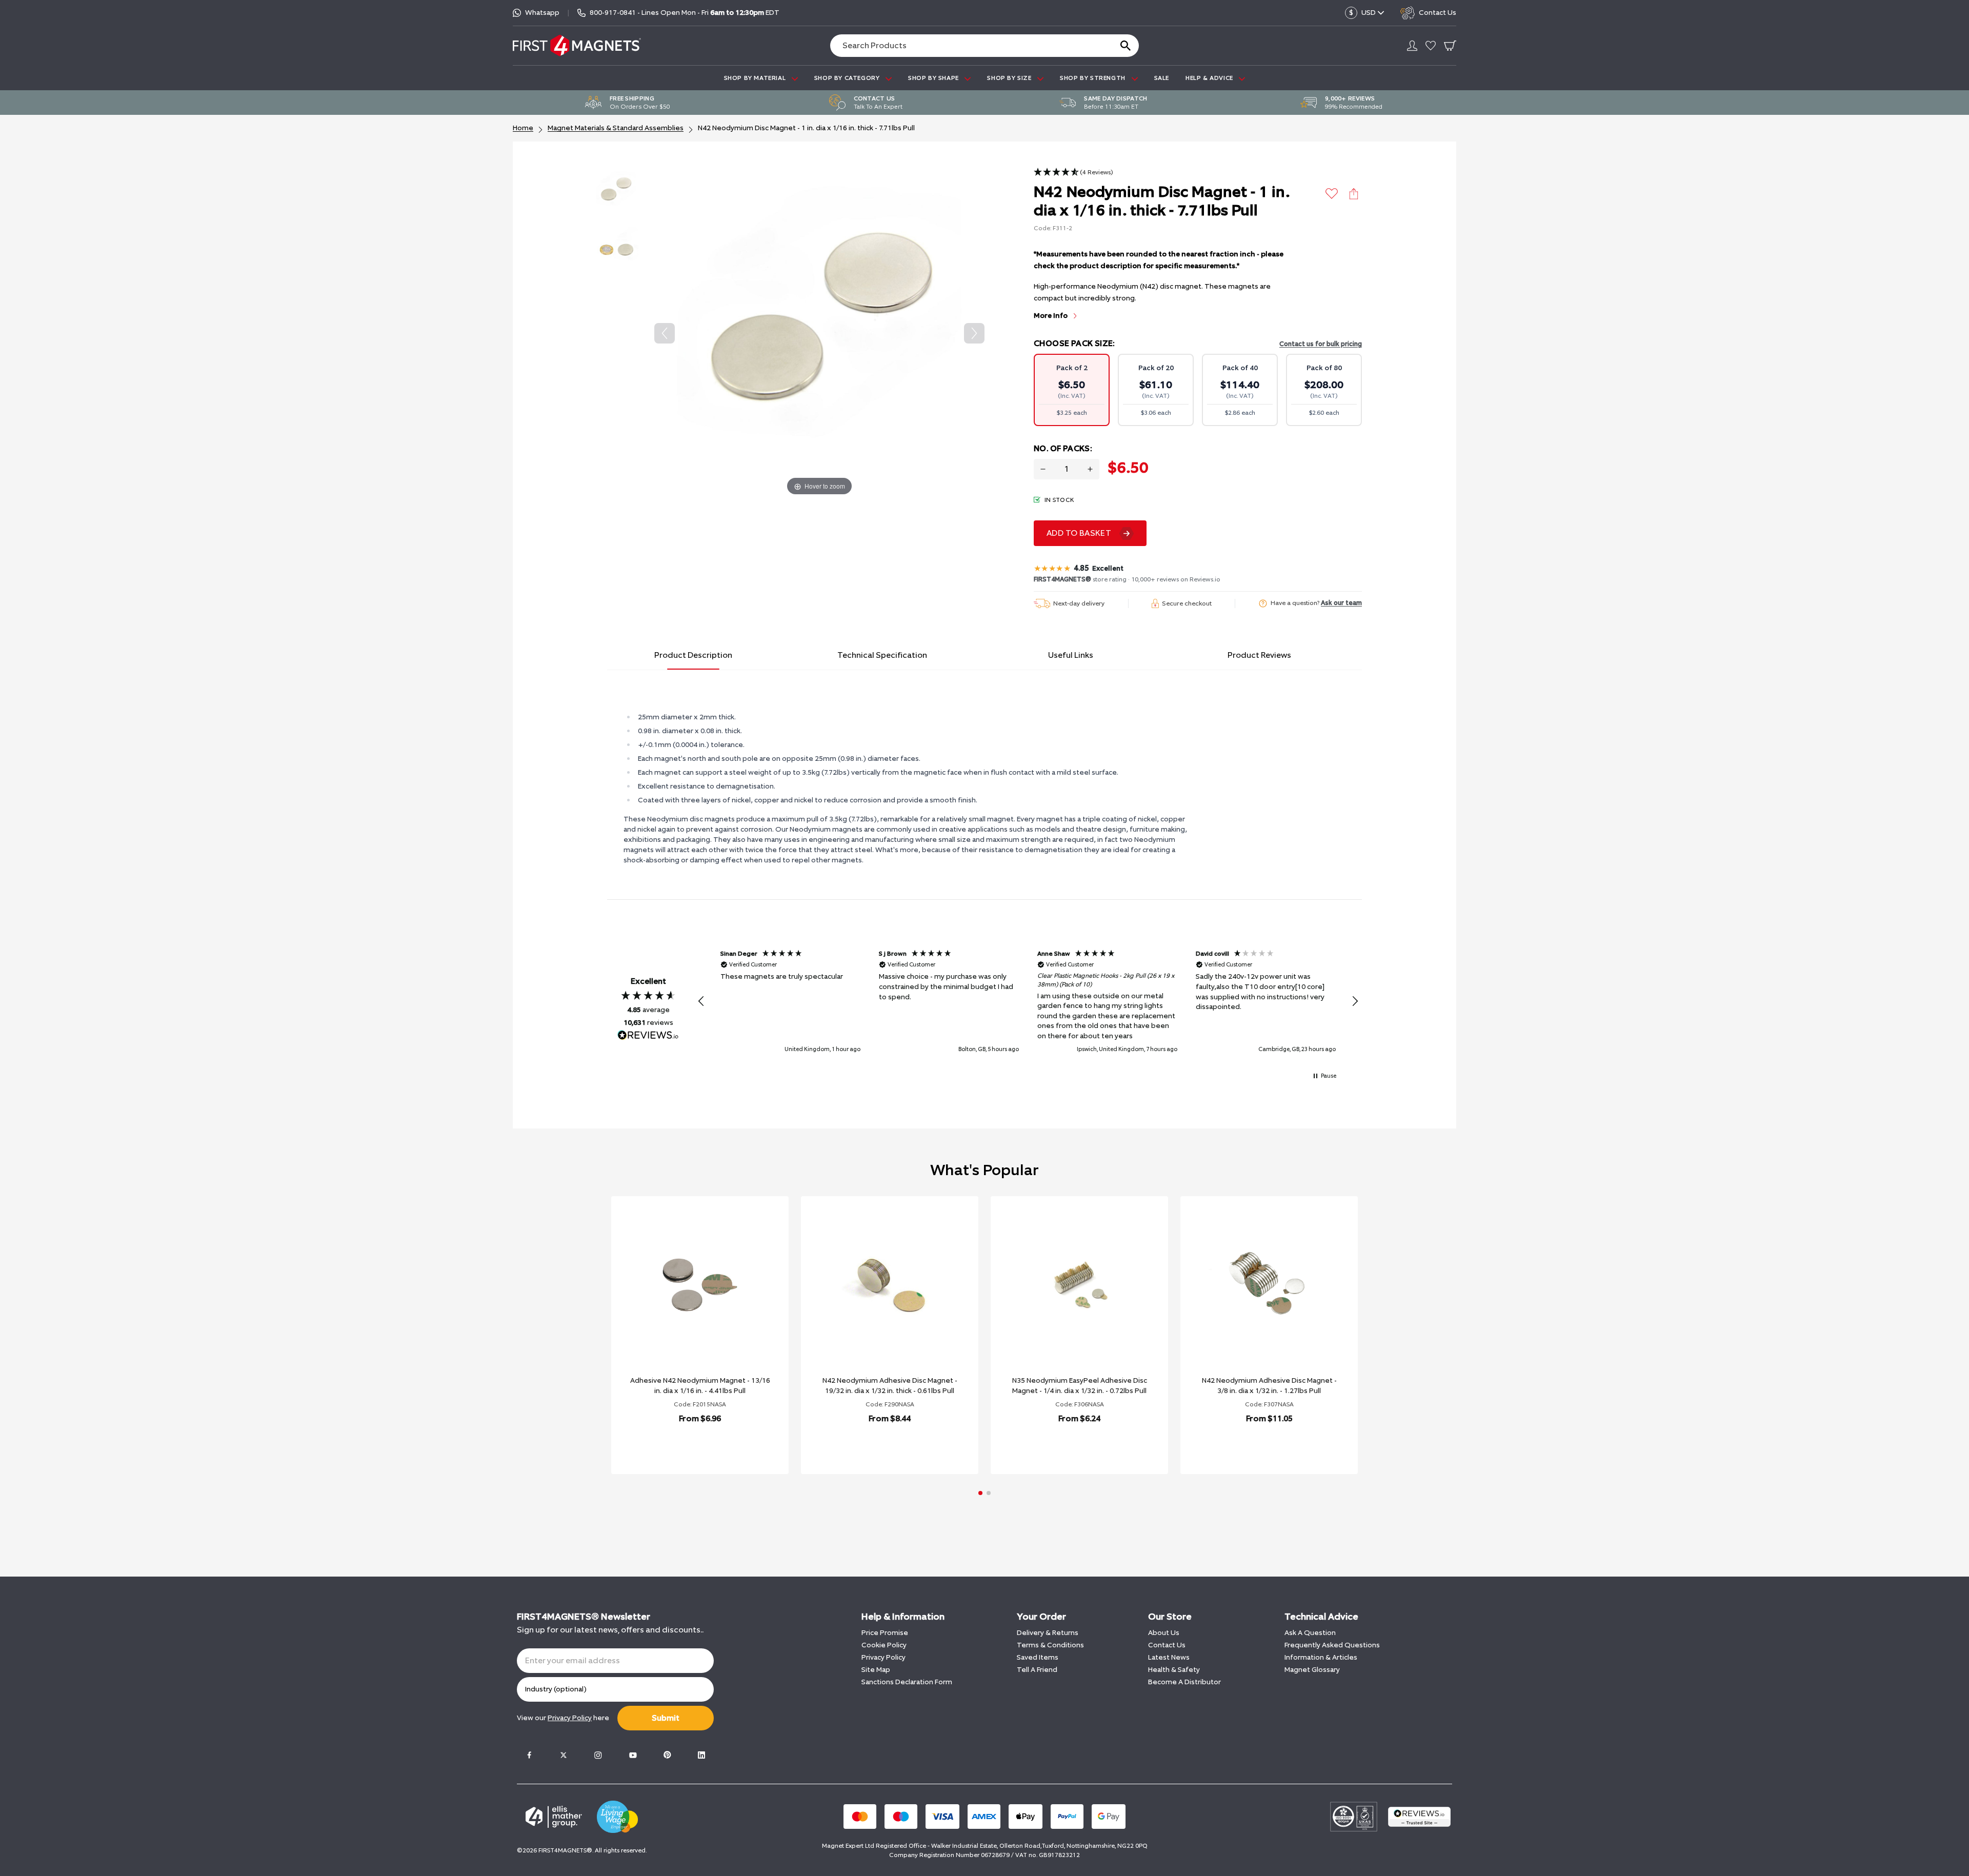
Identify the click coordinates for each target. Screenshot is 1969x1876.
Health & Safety (1174, 1670)
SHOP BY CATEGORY (848, 78)
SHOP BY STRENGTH (1093, 78)
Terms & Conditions (1050, 1645)
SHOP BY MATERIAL (756, 78)
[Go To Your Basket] (1450, 46)
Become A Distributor (1184, 1682)
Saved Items (1038, 1657)
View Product (689, 1445)
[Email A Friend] (1354, 194)
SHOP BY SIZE (1010, 78)
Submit (666, 1718)
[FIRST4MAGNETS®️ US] (577, 45)
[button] (1073, 173)
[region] (1028, 1002)
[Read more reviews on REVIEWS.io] (648, 1036)
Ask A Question (1310, 1633)
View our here (563, 1718)
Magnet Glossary (1312, 1670)
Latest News (1169, 1657)
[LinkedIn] (701, 1755)
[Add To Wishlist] (1332, 194)
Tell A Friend (1037, 1670)
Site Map (876, 1670)
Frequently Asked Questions (1332, 1645)
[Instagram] (598, 1755)
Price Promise (885, 1633)
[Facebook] (529, 1755)
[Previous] (665, 333)
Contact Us (1167, 1645)
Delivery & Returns (1048, 1633)
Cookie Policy (884, 1645)
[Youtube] (633, 1755)
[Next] (974, 333)
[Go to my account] (1412, 46)
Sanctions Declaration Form (907, 1682)
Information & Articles (1321, 1657)
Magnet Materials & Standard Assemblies (616, 128)
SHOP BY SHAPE (934, 78)
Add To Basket (1079, 533)
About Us (1164, 1633)
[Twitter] (564, 1755)
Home (523, 128)
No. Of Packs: (1063, 448)
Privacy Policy (883, 1657)
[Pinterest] (667, 1755)
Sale (1162, 78)
